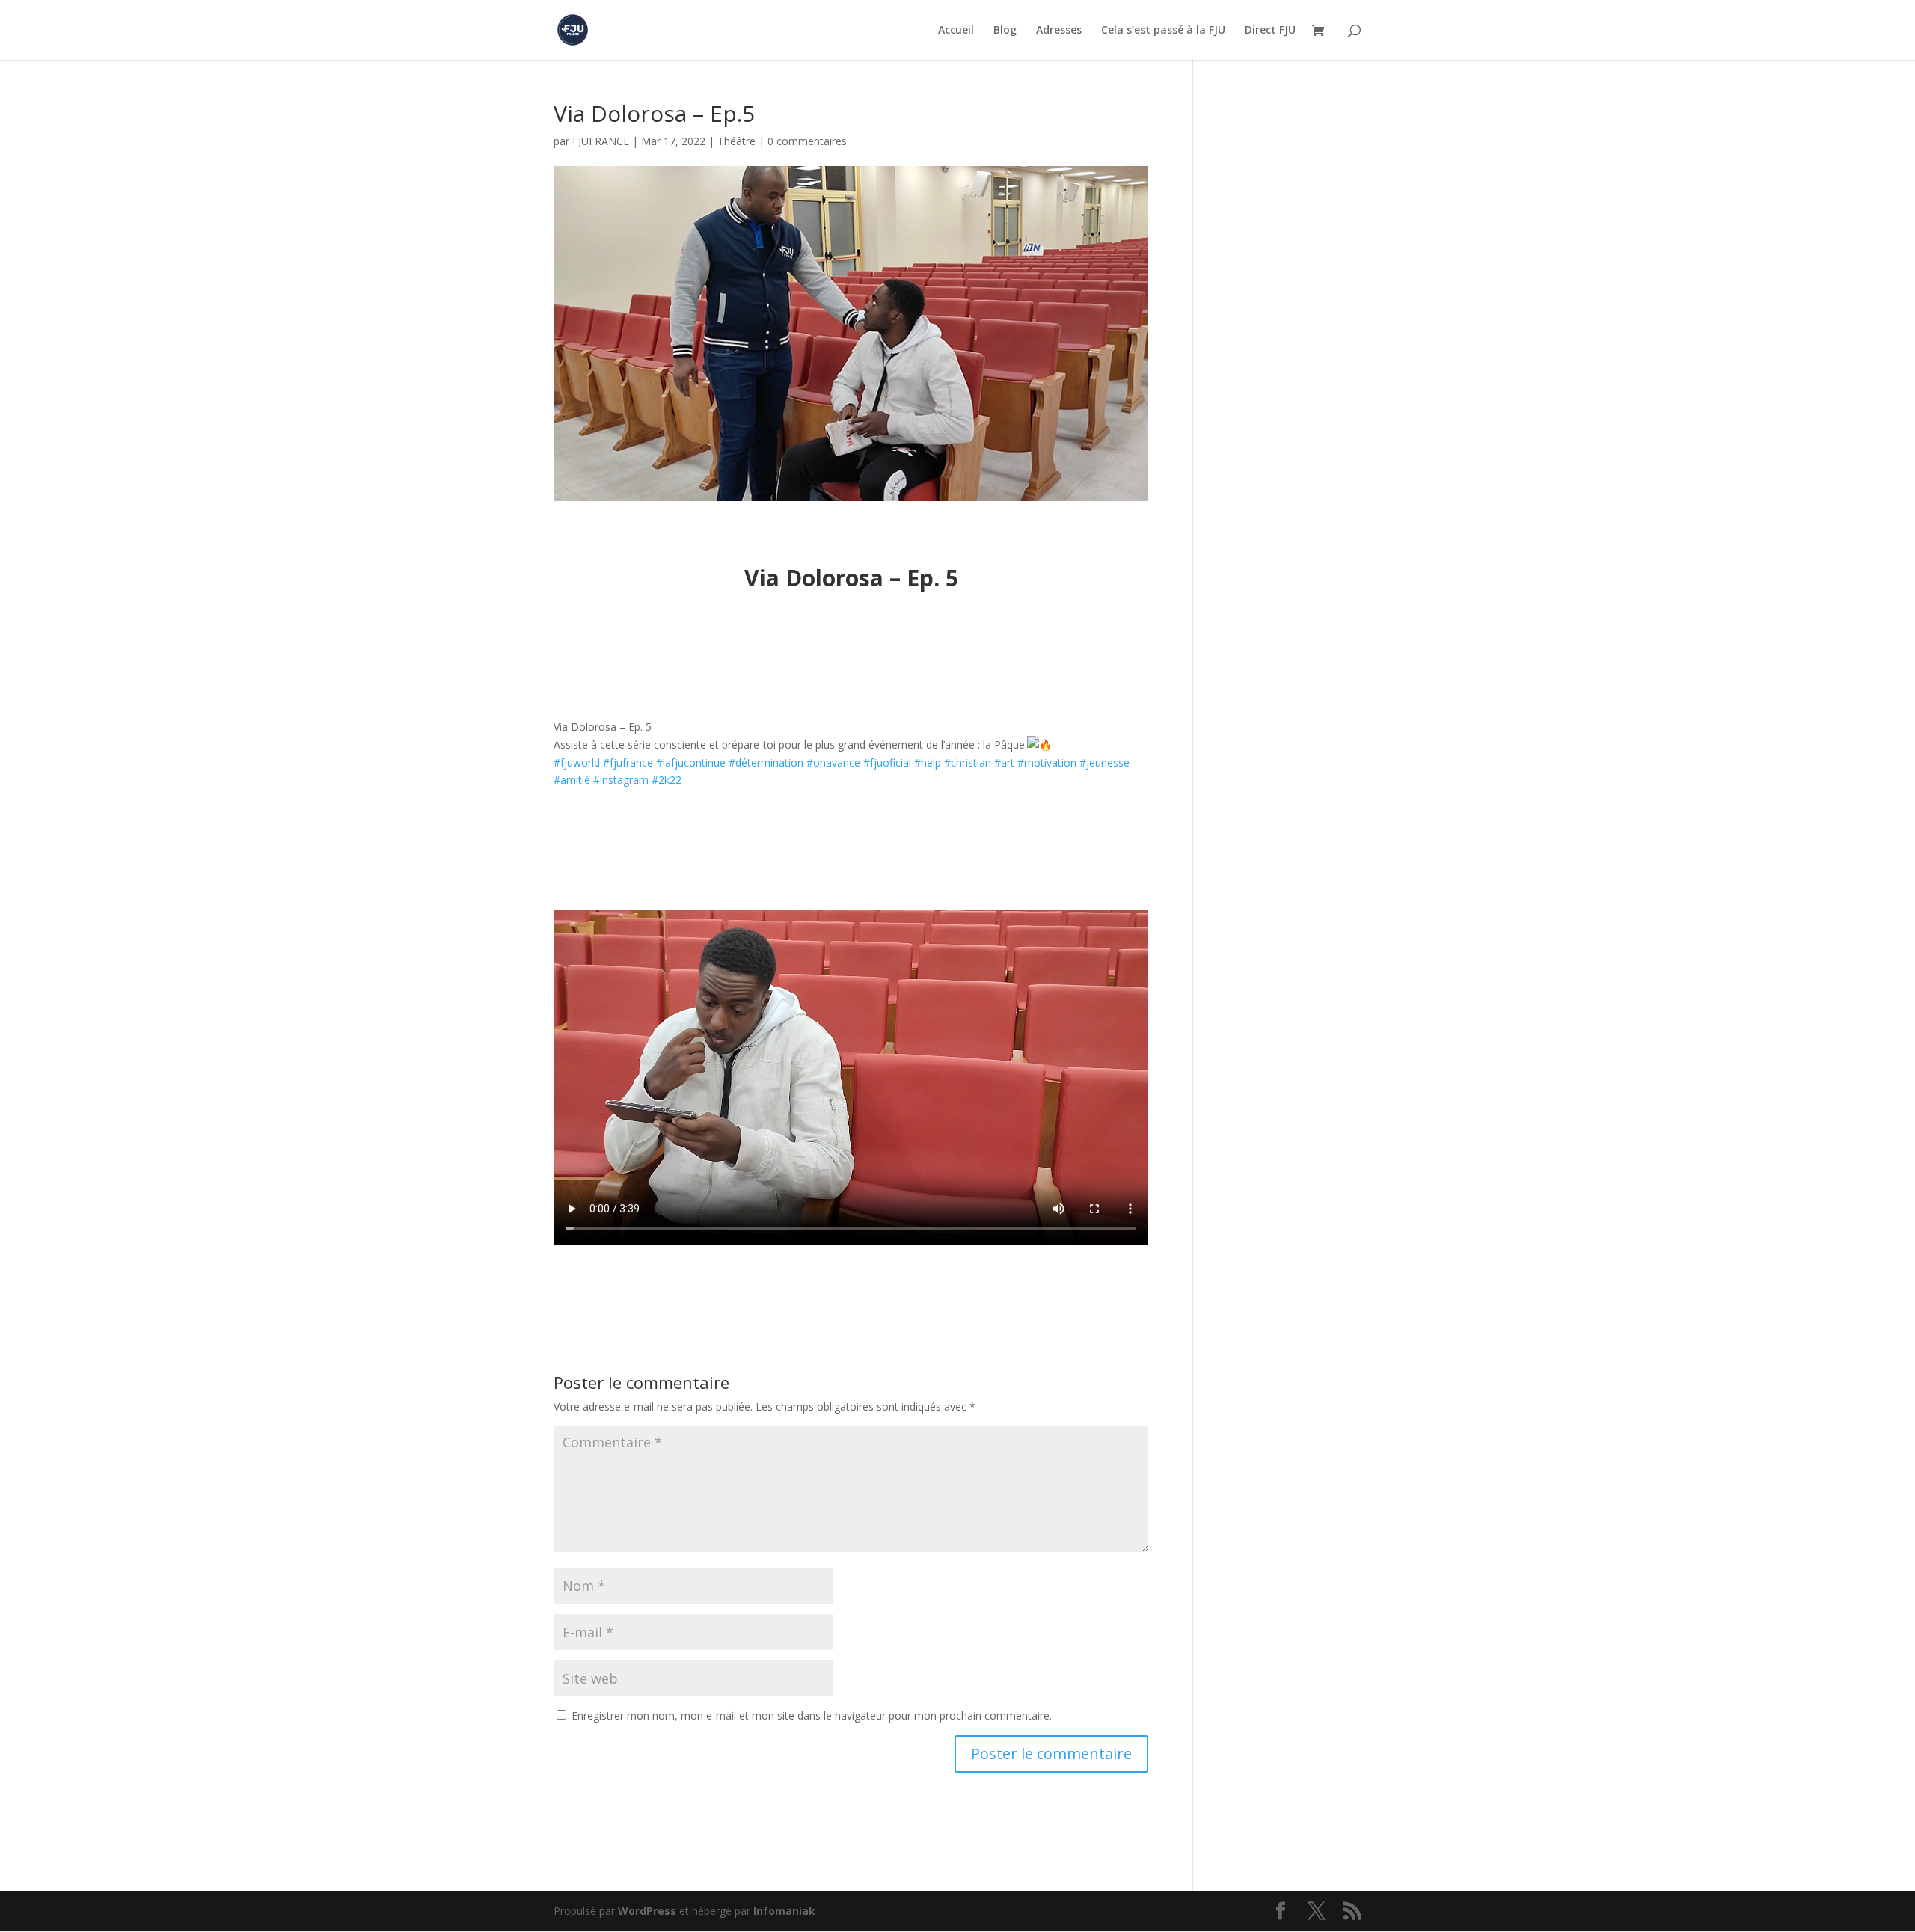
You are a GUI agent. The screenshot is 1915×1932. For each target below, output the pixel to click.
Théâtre (736, 141)
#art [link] (1004, 763)
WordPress (647, 1911)
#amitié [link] (572, 780)
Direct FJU (1270, 31)
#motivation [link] (1047, 763)
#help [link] (928, 763)
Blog (1005, 31)
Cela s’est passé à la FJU (1163, 31)
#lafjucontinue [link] (691, 763)
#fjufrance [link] (628, 763)
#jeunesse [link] (1104, 763)
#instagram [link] (621, 780)
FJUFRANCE (601, 141)
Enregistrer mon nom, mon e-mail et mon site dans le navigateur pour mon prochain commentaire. (812, 1715)
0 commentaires (807, 141)
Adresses (1059, 31)
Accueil (956, 31)
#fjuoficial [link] (887, 763)
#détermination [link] (766, 763)
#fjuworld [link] (577, 763)
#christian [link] (968, 763)
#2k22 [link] (667, 780)
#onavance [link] (833, 763)
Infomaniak (784, 1911)
